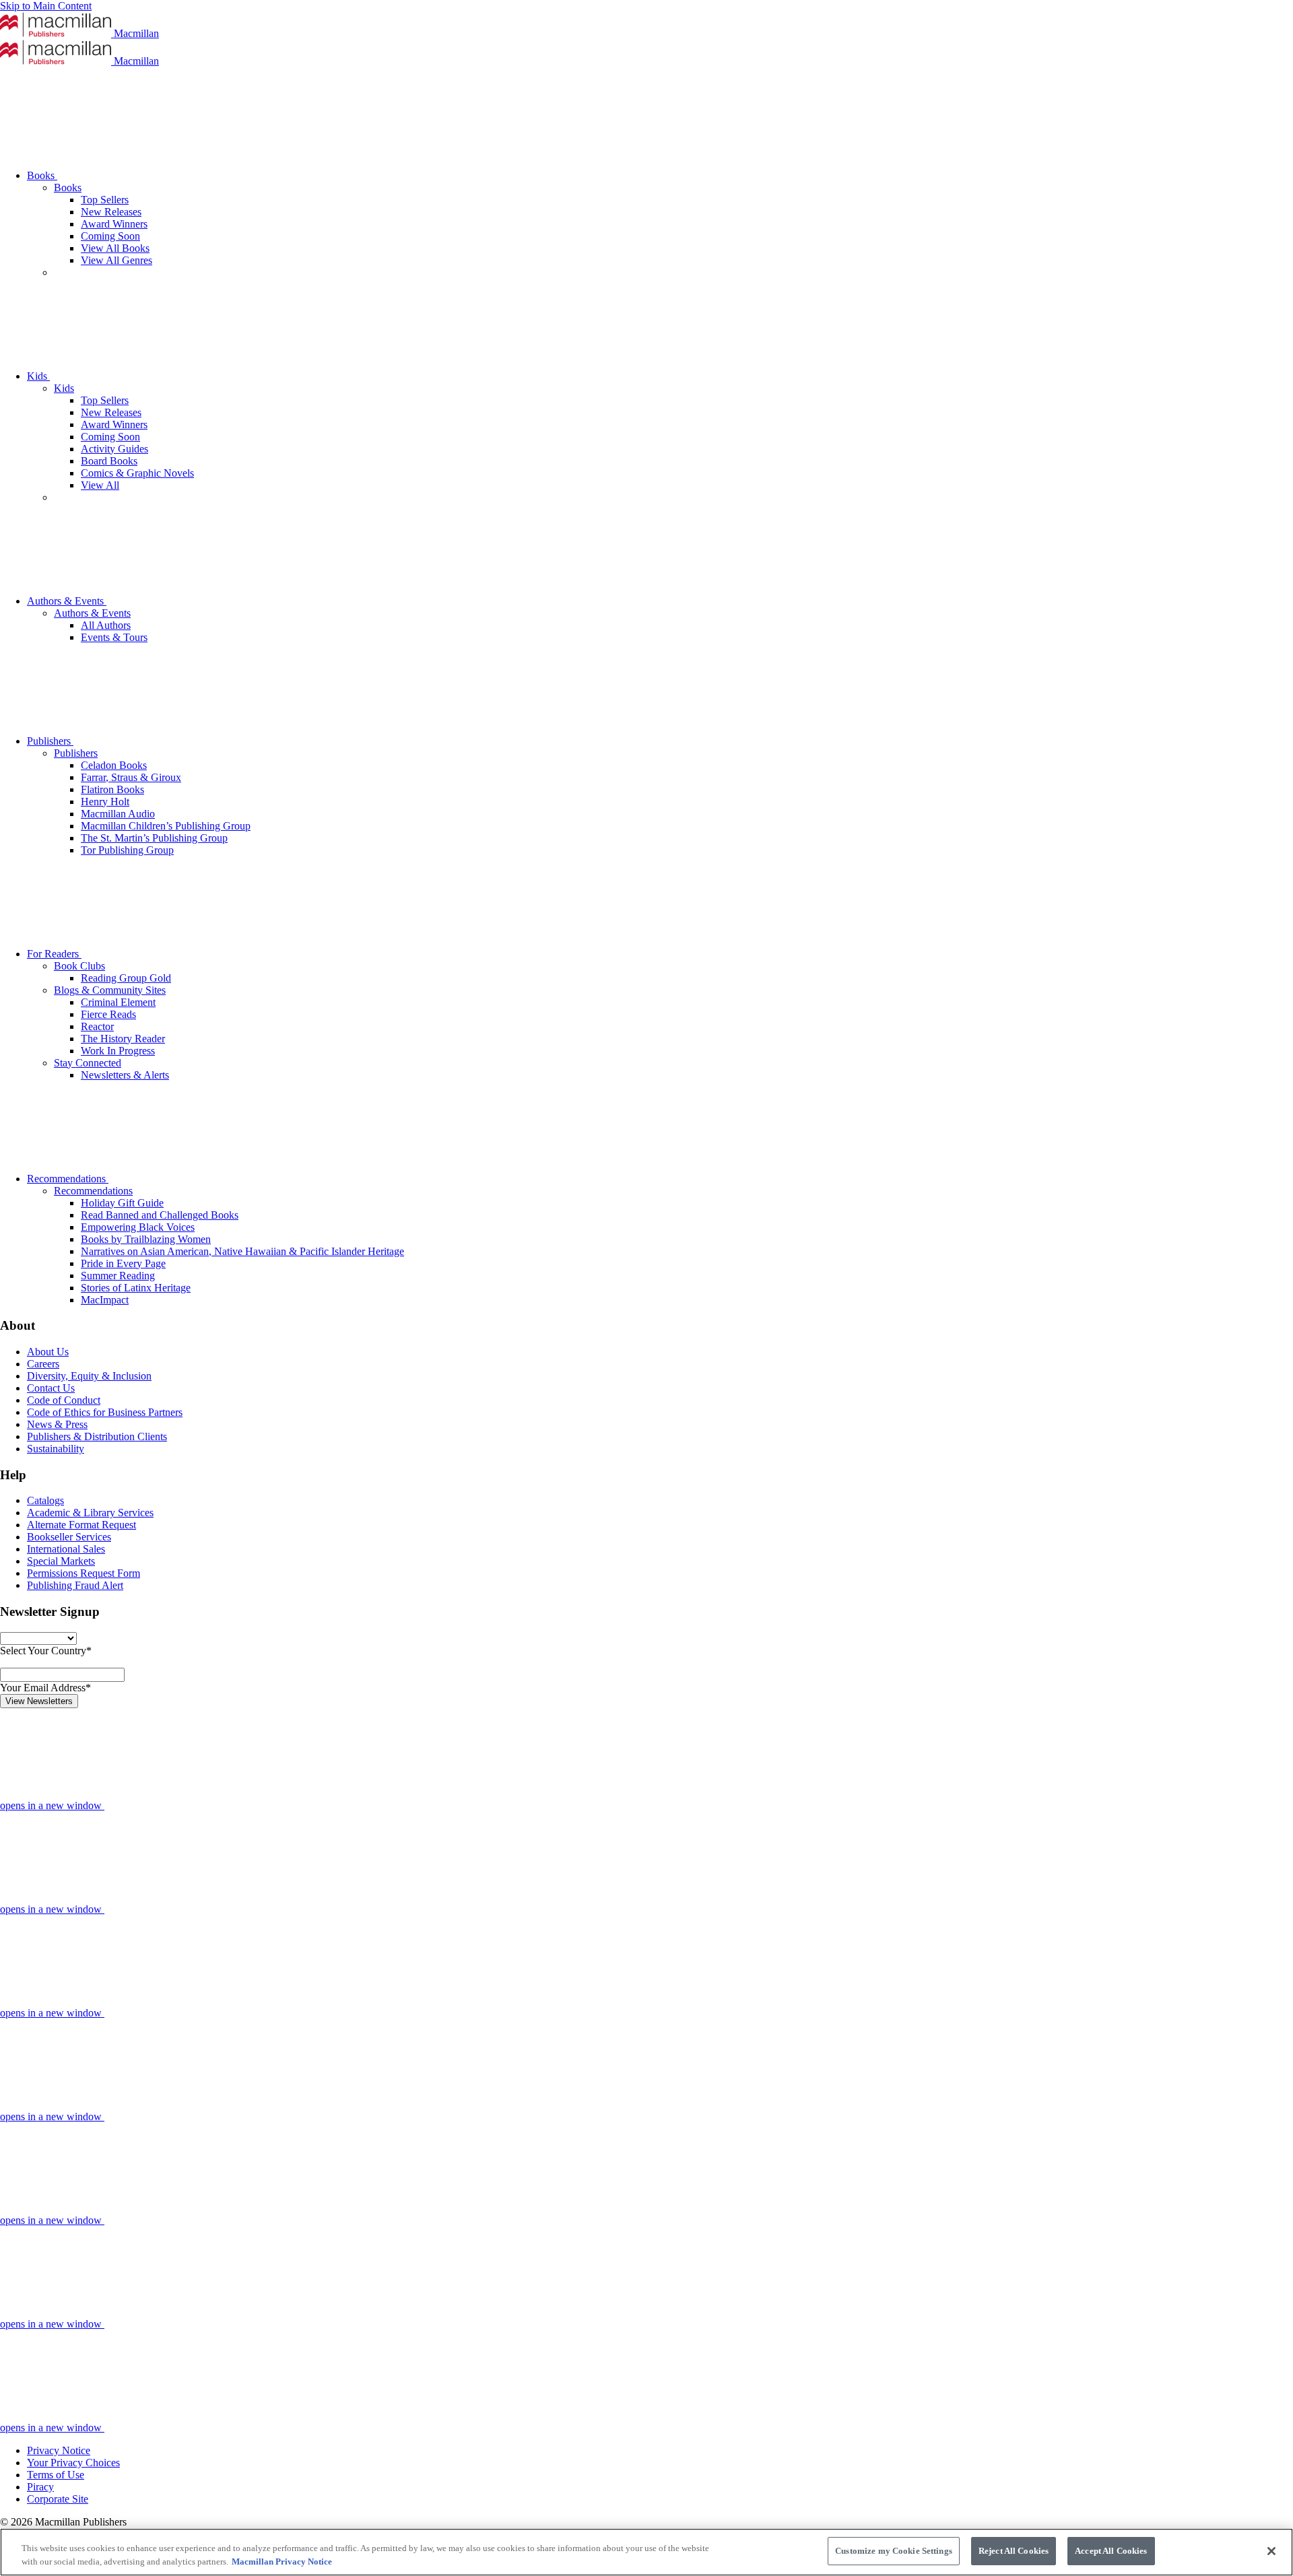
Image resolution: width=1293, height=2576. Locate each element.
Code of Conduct (64, 1400)
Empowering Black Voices (138, 1227)
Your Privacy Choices (73, 2463)
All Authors (106, 625)
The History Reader (123, 1039)
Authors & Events (67, 601)
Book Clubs (79, 966)
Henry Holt (105, 802)
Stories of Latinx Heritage (136, 1288)
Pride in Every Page (123, 1263)
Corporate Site (58, 2499)
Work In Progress (118, 1051)
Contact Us (51, 1388)
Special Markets (61, 1561)
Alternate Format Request (81, 1525)
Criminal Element (118, 1002)
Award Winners (114, 224)
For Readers (54, 954)
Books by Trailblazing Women (146, 1239)
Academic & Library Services (90, 1513)
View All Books (115, 248)
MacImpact (105, 1300)
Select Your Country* (46, 1651)
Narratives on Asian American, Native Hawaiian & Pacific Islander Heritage (242, 1251)
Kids (38, 376)
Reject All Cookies (1014, 2551)
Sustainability (56, 1449)
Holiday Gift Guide (122, 1203)
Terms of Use (56, 2475)
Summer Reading (118, 1276)
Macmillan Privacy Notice (282, 2562)
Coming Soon (110, 236)
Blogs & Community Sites (110, 990)
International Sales (66, 1549)
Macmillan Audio (118, 814)
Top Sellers (105, 200)
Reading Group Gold (126, 978)
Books (42, 175)
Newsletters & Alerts (125, 1075)
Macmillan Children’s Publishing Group (166, 826)
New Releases (111, 212)
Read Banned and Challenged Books (160, 1215)
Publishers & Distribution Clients (97, 1436)
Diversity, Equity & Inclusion (89, 1376)
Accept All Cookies (1111, 2551)
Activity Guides (114, 449)
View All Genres (117, 260)
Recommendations (68, 1179)
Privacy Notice (59, 2450)
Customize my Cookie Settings (894, 2551)
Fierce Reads (108, 1014)
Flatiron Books (112, 789)
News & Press (57, 1424)
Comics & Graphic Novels (137, 473)
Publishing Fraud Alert (75, 1585)
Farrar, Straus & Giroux (131, 777)
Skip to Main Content (46, 6)
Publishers (50, 741)
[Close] (1271, 2551)
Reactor (97, 1026)
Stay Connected (88, 1063)
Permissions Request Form (84, 1573)
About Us (48, 1352)
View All (100, 485)
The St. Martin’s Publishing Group (154, 838)
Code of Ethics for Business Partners (105, 1412)
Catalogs (45, 1500)
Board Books (109, 461)
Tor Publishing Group (127, 850)
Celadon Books (114, 765)
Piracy (40, 2487)
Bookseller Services (69, 1537)
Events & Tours (114, 637)
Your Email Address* (45, 1688)
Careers (43, 1364)
